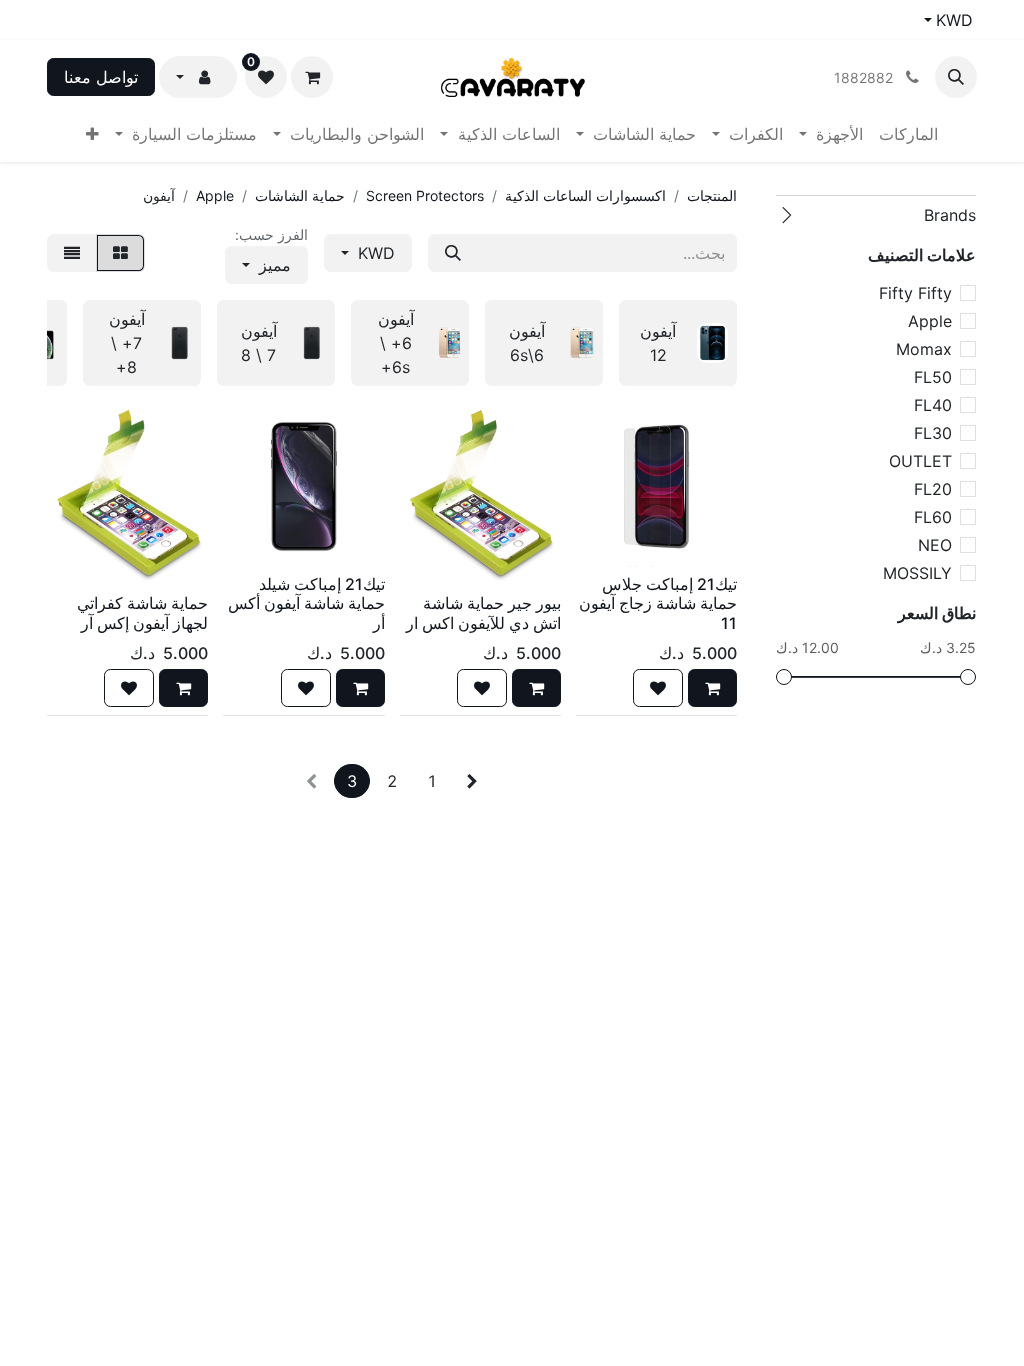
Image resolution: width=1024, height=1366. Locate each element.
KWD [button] (374, 253)
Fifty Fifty (915, 293)
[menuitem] (908, 134)
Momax (924, 349)
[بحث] (453, 253)
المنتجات (712, 195)
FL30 (933, 433)
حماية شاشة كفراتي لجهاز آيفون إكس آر (142, 612)
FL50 (933, 377)
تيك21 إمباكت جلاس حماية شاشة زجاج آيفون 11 (658, 603)
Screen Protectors (425, 195)
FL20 (933, 489)
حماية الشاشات (300, 195)
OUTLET (920, 461)
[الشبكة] (120, 253)
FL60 (933, 517)
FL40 (933, 405)
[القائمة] (72, 253)
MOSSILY (917, 573)
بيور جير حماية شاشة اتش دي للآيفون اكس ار (483, 612)
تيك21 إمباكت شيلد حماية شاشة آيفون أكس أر (306, 603)
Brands (950, 215)
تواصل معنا (101, 77)
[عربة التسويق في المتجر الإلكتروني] (312, 77)
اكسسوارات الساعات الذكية (585, 195)
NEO (935, 545)
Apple (930, 321)
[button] (956, 77)
